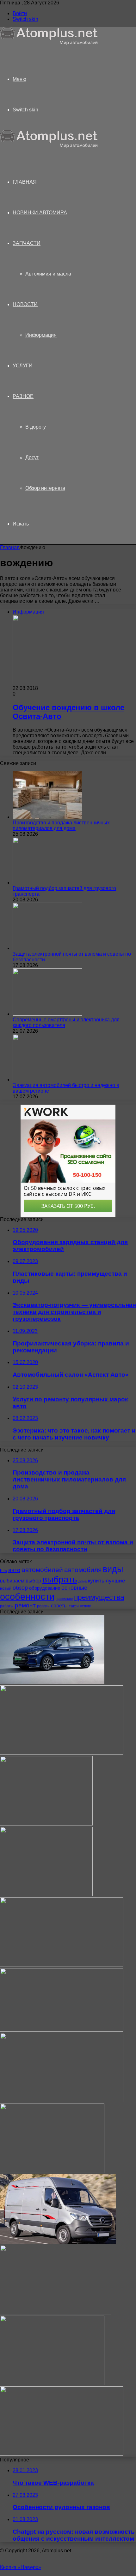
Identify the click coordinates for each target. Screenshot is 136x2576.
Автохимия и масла (48, 274)
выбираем (12, 1581)
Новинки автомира (40, 213)
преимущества (99, 1597)
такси (74, 1606)
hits (3, 1571)
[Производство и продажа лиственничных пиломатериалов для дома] (47, 817)
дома (83, 1581)
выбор (33, 1581)
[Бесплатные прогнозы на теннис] (56, 2313)
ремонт (25, 1605)
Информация (41, 335)
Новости (25, 304)
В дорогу (36, 427)
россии (43, 1606)
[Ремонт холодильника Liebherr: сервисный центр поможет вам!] (52, 2171)
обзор (20, 1588)
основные (74, 1588)
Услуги (23, 366)
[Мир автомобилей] (49, 43)
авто (14, 1570)
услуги (86, 1606)
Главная (10, 547)
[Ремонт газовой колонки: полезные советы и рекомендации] (46, 1824)
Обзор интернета (45, 488)
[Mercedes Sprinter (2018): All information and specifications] (58, 2242)
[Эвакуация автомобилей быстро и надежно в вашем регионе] (47, 1080)
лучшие (115, 1581)
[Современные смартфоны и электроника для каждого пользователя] (47, 1014)
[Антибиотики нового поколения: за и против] (52, 2383)
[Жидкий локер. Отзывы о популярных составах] (62, 2030)
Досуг (32, 457)
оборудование (45, 1588)
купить (96, 1581)
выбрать (60, 1579)
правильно (64, 1599)
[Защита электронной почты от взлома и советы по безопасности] (47, 948)
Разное (23, 396)
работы (7, 1606)
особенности (27, 1597)
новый (6, 1588)
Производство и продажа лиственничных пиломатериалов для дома (61, 825)
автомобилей (42, 1570)
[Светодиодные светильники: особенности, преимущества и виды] (62, 1965)
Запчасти (27, 243)
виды (113, 1569)
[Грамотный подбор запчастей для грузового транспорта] (47, 883)
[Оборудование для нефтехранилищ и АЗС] (62, 1753)
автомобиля (83, 1570)
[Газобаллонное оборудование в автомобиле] (46, 1894)
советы (59, 1606)
